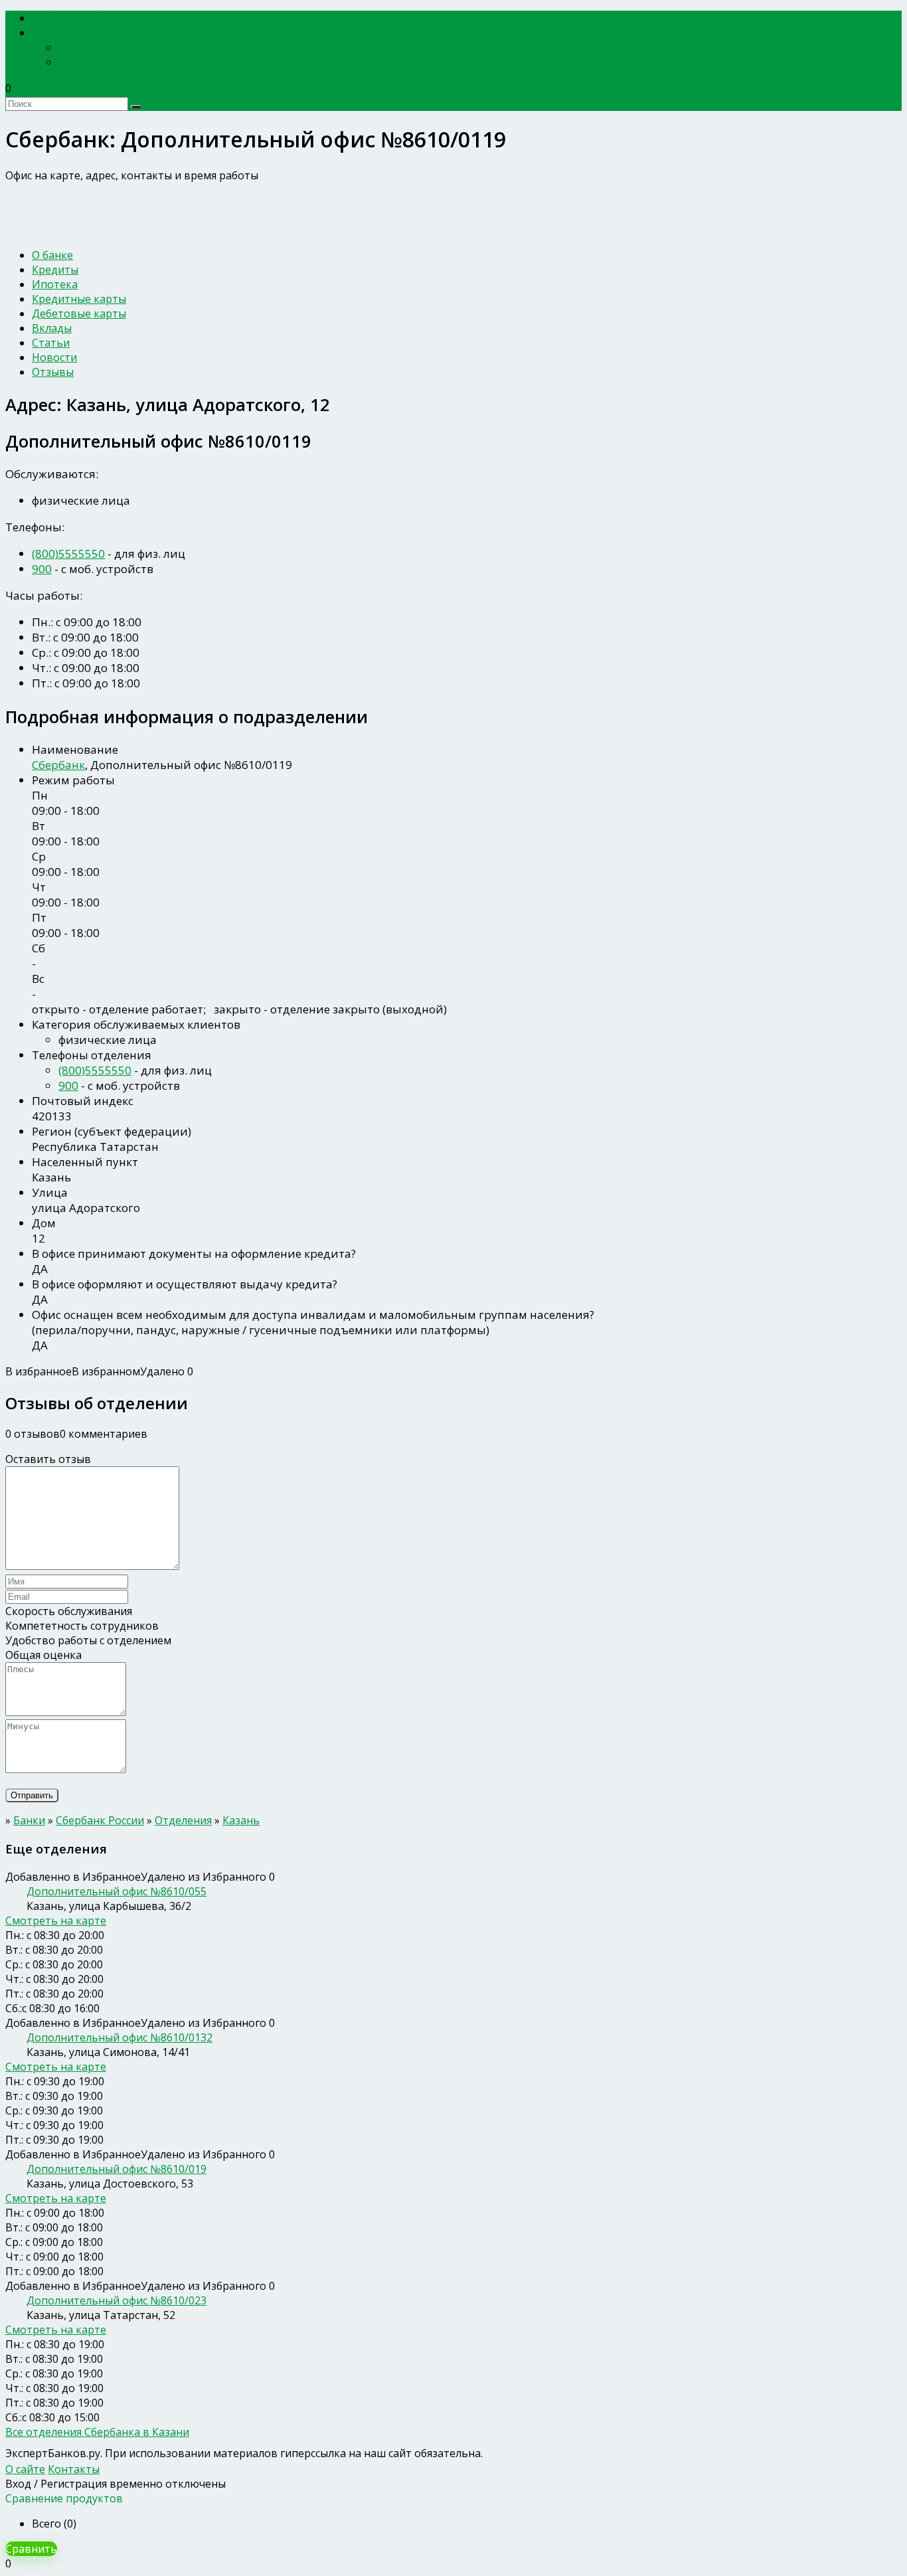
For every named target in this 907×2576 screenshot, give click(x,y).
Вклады (52, 328)
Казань (241, 1820)
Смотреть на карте (56, 1921)
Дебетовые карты (79, 313)
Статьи (51, 343)
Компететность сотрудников (82, 1626)
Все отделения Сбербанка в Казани (97, 2432)
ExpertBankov (76, 18)
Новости (54, 357)
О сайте (25, 2469)
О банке (52, 255)
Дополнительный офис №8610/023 (117, 2300)
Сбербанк (58, 765)
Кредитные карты (79, 299)
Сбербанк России (104, 47)
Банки (55, 33)
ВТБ (69, 62)
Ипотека (55, 284)
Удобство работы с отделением (88, 1640)
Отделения (183, 1820)
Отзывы (53, 372)
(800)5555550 (68, 554)
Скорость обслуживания (69, 1611)
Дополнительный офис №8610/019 (117, 2169)
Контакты (74, 2469)
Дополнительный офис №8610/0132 (120, 2037)
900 (42, 569)
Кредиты (55, 270)
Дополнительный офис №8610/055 (117, 1891)
